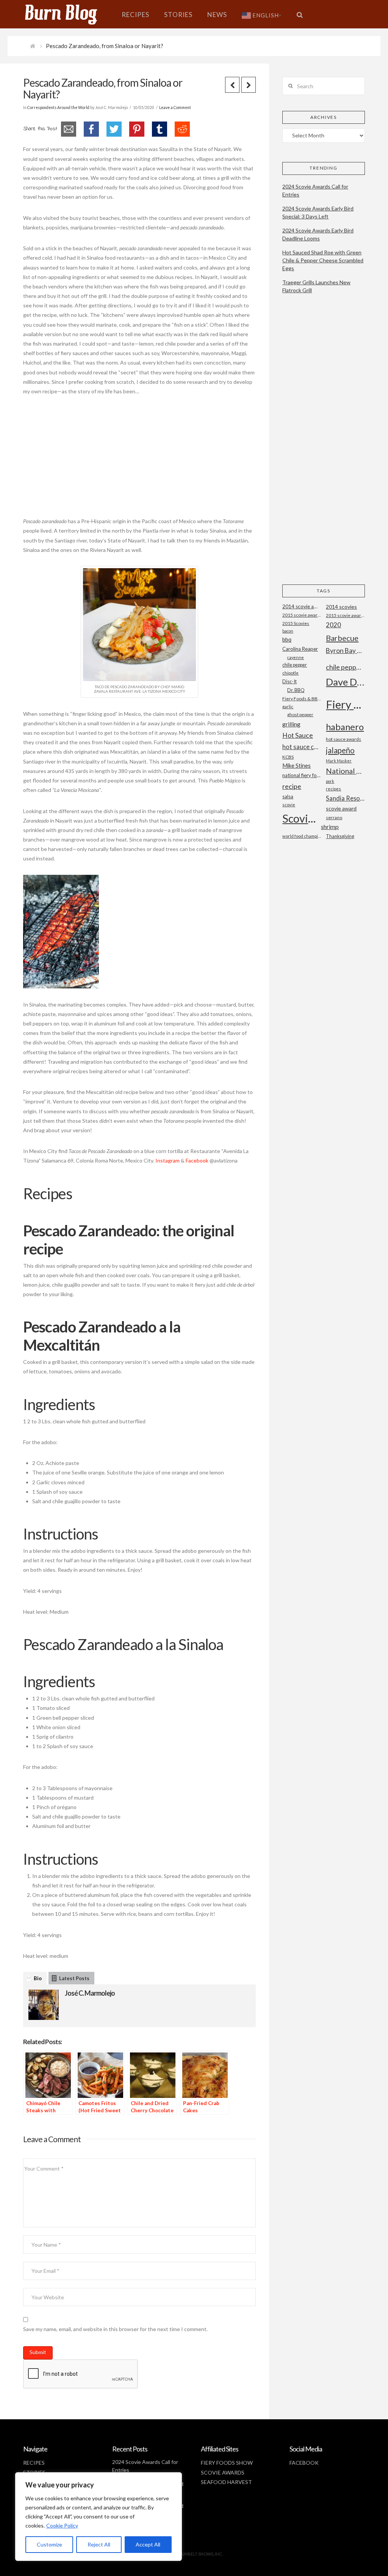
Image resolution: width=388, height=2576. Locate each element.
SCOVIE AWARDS (223, 2472)
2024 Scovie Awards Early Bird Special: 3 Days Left (318, 212)
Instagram (167, 1160)
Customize (49, 2544)
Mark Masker (339, 761)
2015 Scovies (296, 623)
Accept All (148, 2544)
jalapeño (340, 750)
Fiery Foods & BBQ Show (302, 699)
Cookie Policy (62, 2525)
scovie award (341, 808)
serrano (334, 817)
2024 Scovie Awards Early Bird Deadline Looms (318, 234)
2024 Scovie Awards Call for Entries (315, 190)
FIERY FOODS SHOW (227, 2463)
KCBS (288, 757)
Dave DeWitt (345, 682)
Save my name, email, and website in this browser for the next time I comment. (115, 2329)
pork (330, 781)
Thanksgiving (340, 836)
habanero (345, 727)
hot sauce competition (302, 747)
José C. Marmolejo (90, 1993)
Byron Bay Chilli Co (345, 651)
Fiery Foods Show (345, 704)
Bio (38, 1978)
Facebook (197, 1160)
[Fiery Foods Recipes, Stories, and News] (69, 14)
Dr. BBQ (296, 690)
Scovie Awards (302, 818)
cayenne (296, 657)
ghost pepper (300, 715)
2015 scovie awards (345, 615)
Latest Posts (74, 1978)
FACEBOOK (304, 2463)
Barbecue (342, 638)
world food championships (302, 836)
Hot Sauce (298, 735)
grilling (291, 724)
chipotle (290, 673)
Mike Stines (296, 766)
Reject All (99, 2544)
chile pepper (295, 665)
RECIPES (34, 2463)
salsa (288, 796)
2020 (333, 625)
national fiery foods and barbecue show (302, 775)
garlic (288, 707)
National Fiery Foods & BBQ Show (345, 771)
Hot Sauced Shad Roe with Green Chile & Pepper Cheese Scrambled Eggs (323, 260)
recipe (292, 786)
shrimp (330, 827)
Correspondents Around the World (58, 108)
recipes (333, 789)
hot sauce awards (343, 739)
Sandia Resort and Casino (345, 798)
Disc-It (289, 681)
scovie (289, 805)
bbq (287, 640)
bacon (288, 631)
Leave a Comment (175, 108)
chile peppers (345, 667)
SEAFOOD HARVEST (226, 2482)
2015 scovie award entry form (302, 615)
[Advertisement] (139, 460)
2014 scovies (341, 607)
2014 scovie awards (302, 606)
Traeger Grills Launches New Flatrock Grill (316, 286)
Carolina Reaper (300, 649)
